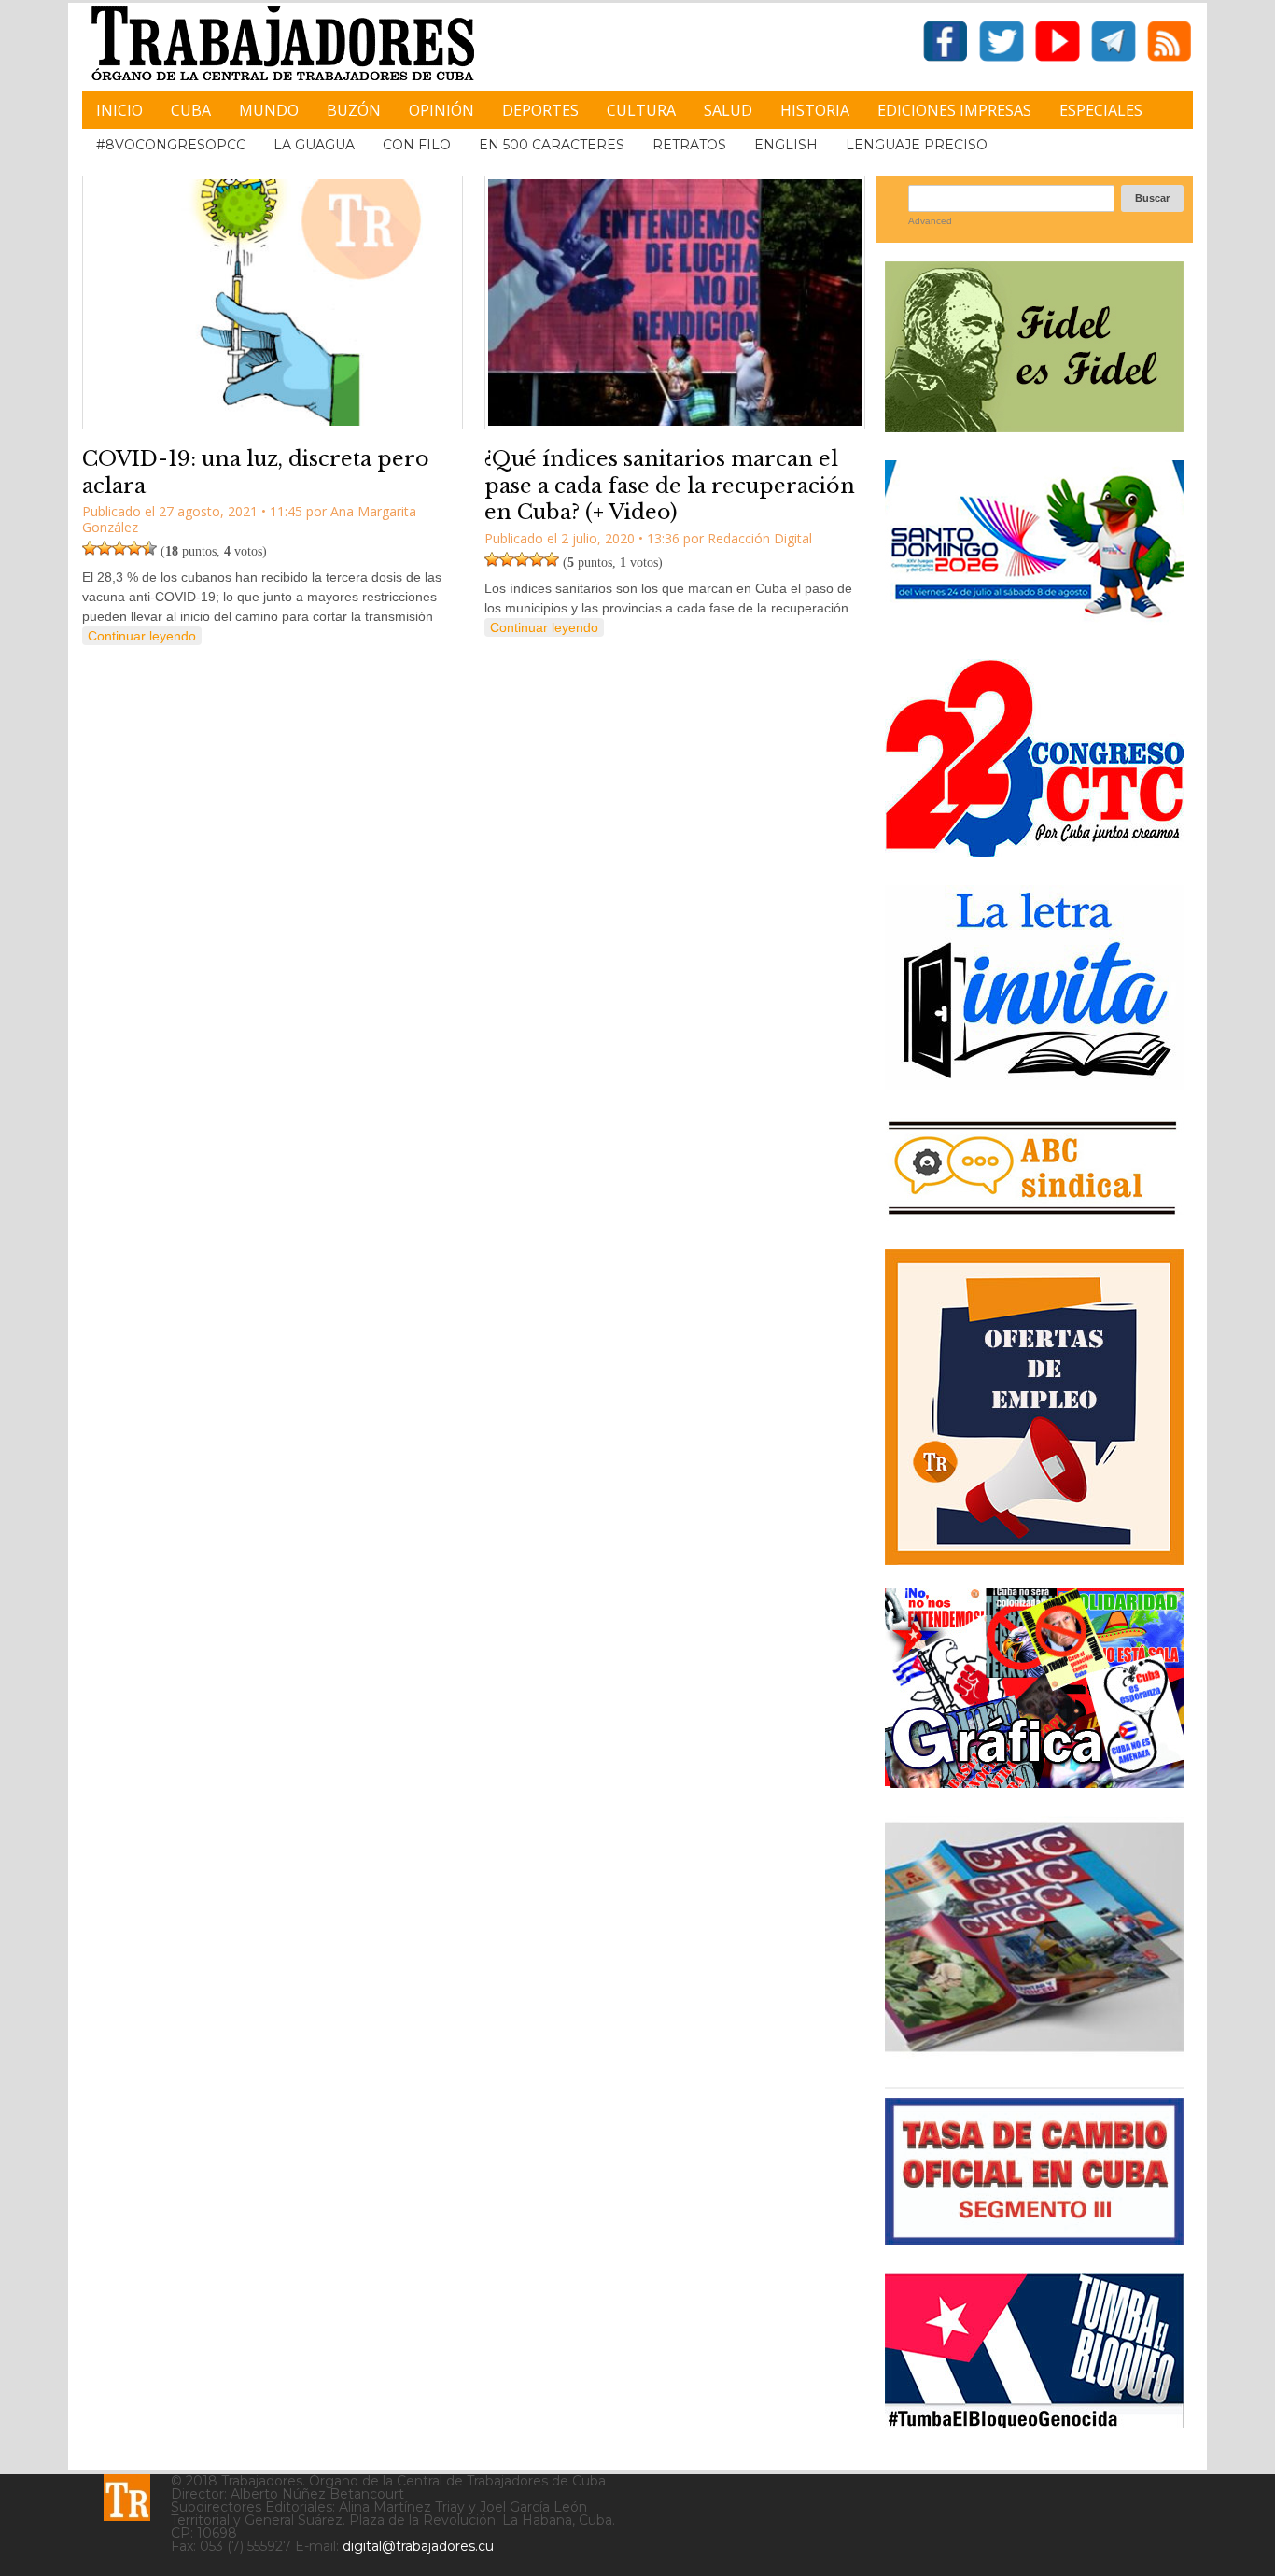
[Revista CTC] (1034, 2052)
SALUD (728, 110)
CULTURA (641, 110)
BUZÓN (354, 110)
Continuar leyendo (142, 636)
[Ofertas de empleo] (1034, 1407)
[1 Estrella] (90, 548)
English (786, 145)
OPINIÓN (441, 110)
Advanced (930, 221)
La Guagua (314, 145)
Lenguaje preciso (917, 145)
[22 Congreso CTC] (1034, 850)
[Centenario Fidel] (1034, 425)
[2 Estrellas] (105, 548)
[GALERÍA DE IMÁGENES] (1034, 1781)
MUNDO (269, 110)
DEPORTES (540, 110)
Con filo (417, 145)
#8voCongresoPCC (171, 145)
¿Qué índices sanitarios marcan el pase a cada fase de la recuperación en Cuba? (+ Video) (670, 486)
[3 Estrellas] (119, 548)
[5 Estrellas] (149, 548)
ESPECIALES (1101, 110)
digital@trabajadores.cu (418, 2546)
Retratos (689, 145)
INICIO (119, 110)
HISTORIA (815, 110)
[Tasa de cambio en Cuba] (1034, 2238)
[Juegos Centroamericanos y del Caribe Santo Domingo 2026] (1034, 624)
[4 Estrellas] (134, 548)
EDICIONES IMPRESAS (954, 110)
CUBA (191, 110)
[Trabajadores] (127, 2498)
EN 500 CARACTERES (552, 145)
